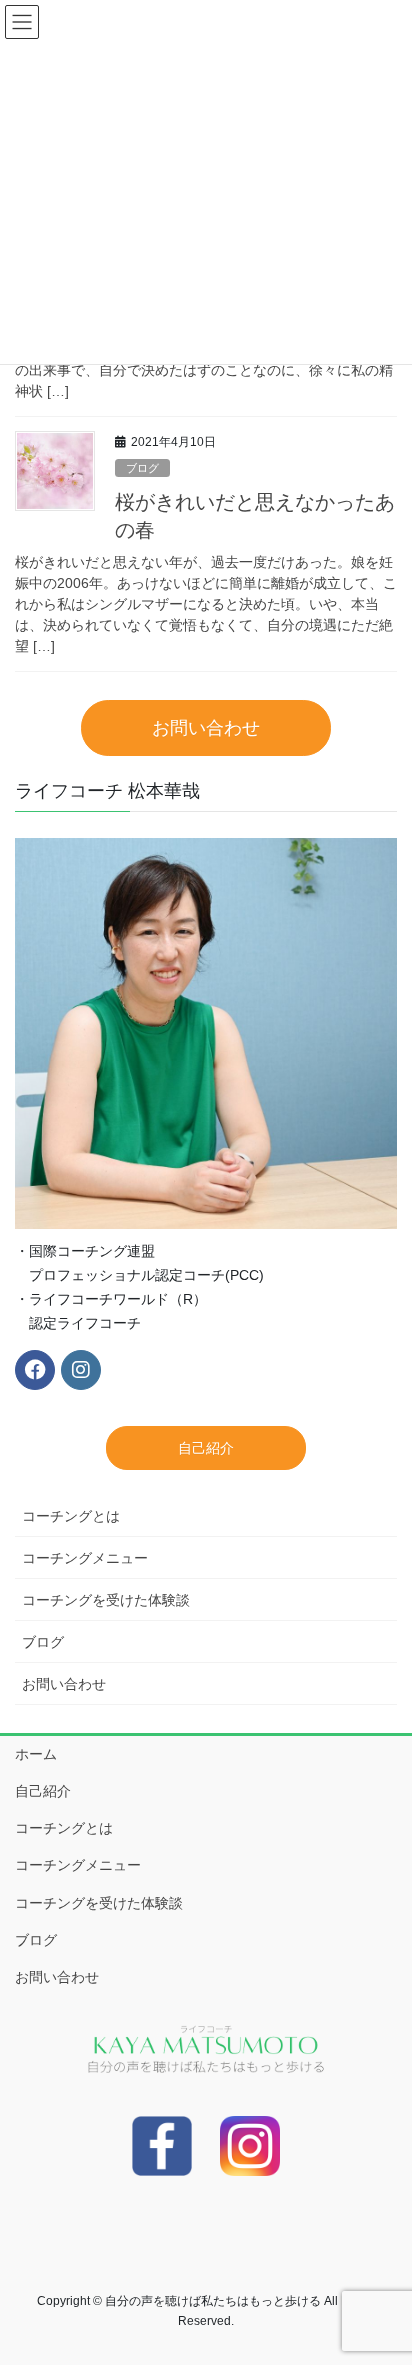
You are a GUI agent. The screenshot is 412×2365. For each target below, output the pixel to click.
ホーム (36, 1754)
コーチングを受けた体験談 (106, 1600)
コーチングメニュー (85, 1558)
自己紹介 (43, 1791)
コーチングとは (71, 1516)
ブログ (142, 468)
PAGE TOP (382, 2276)
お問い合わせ (64, 1684)
